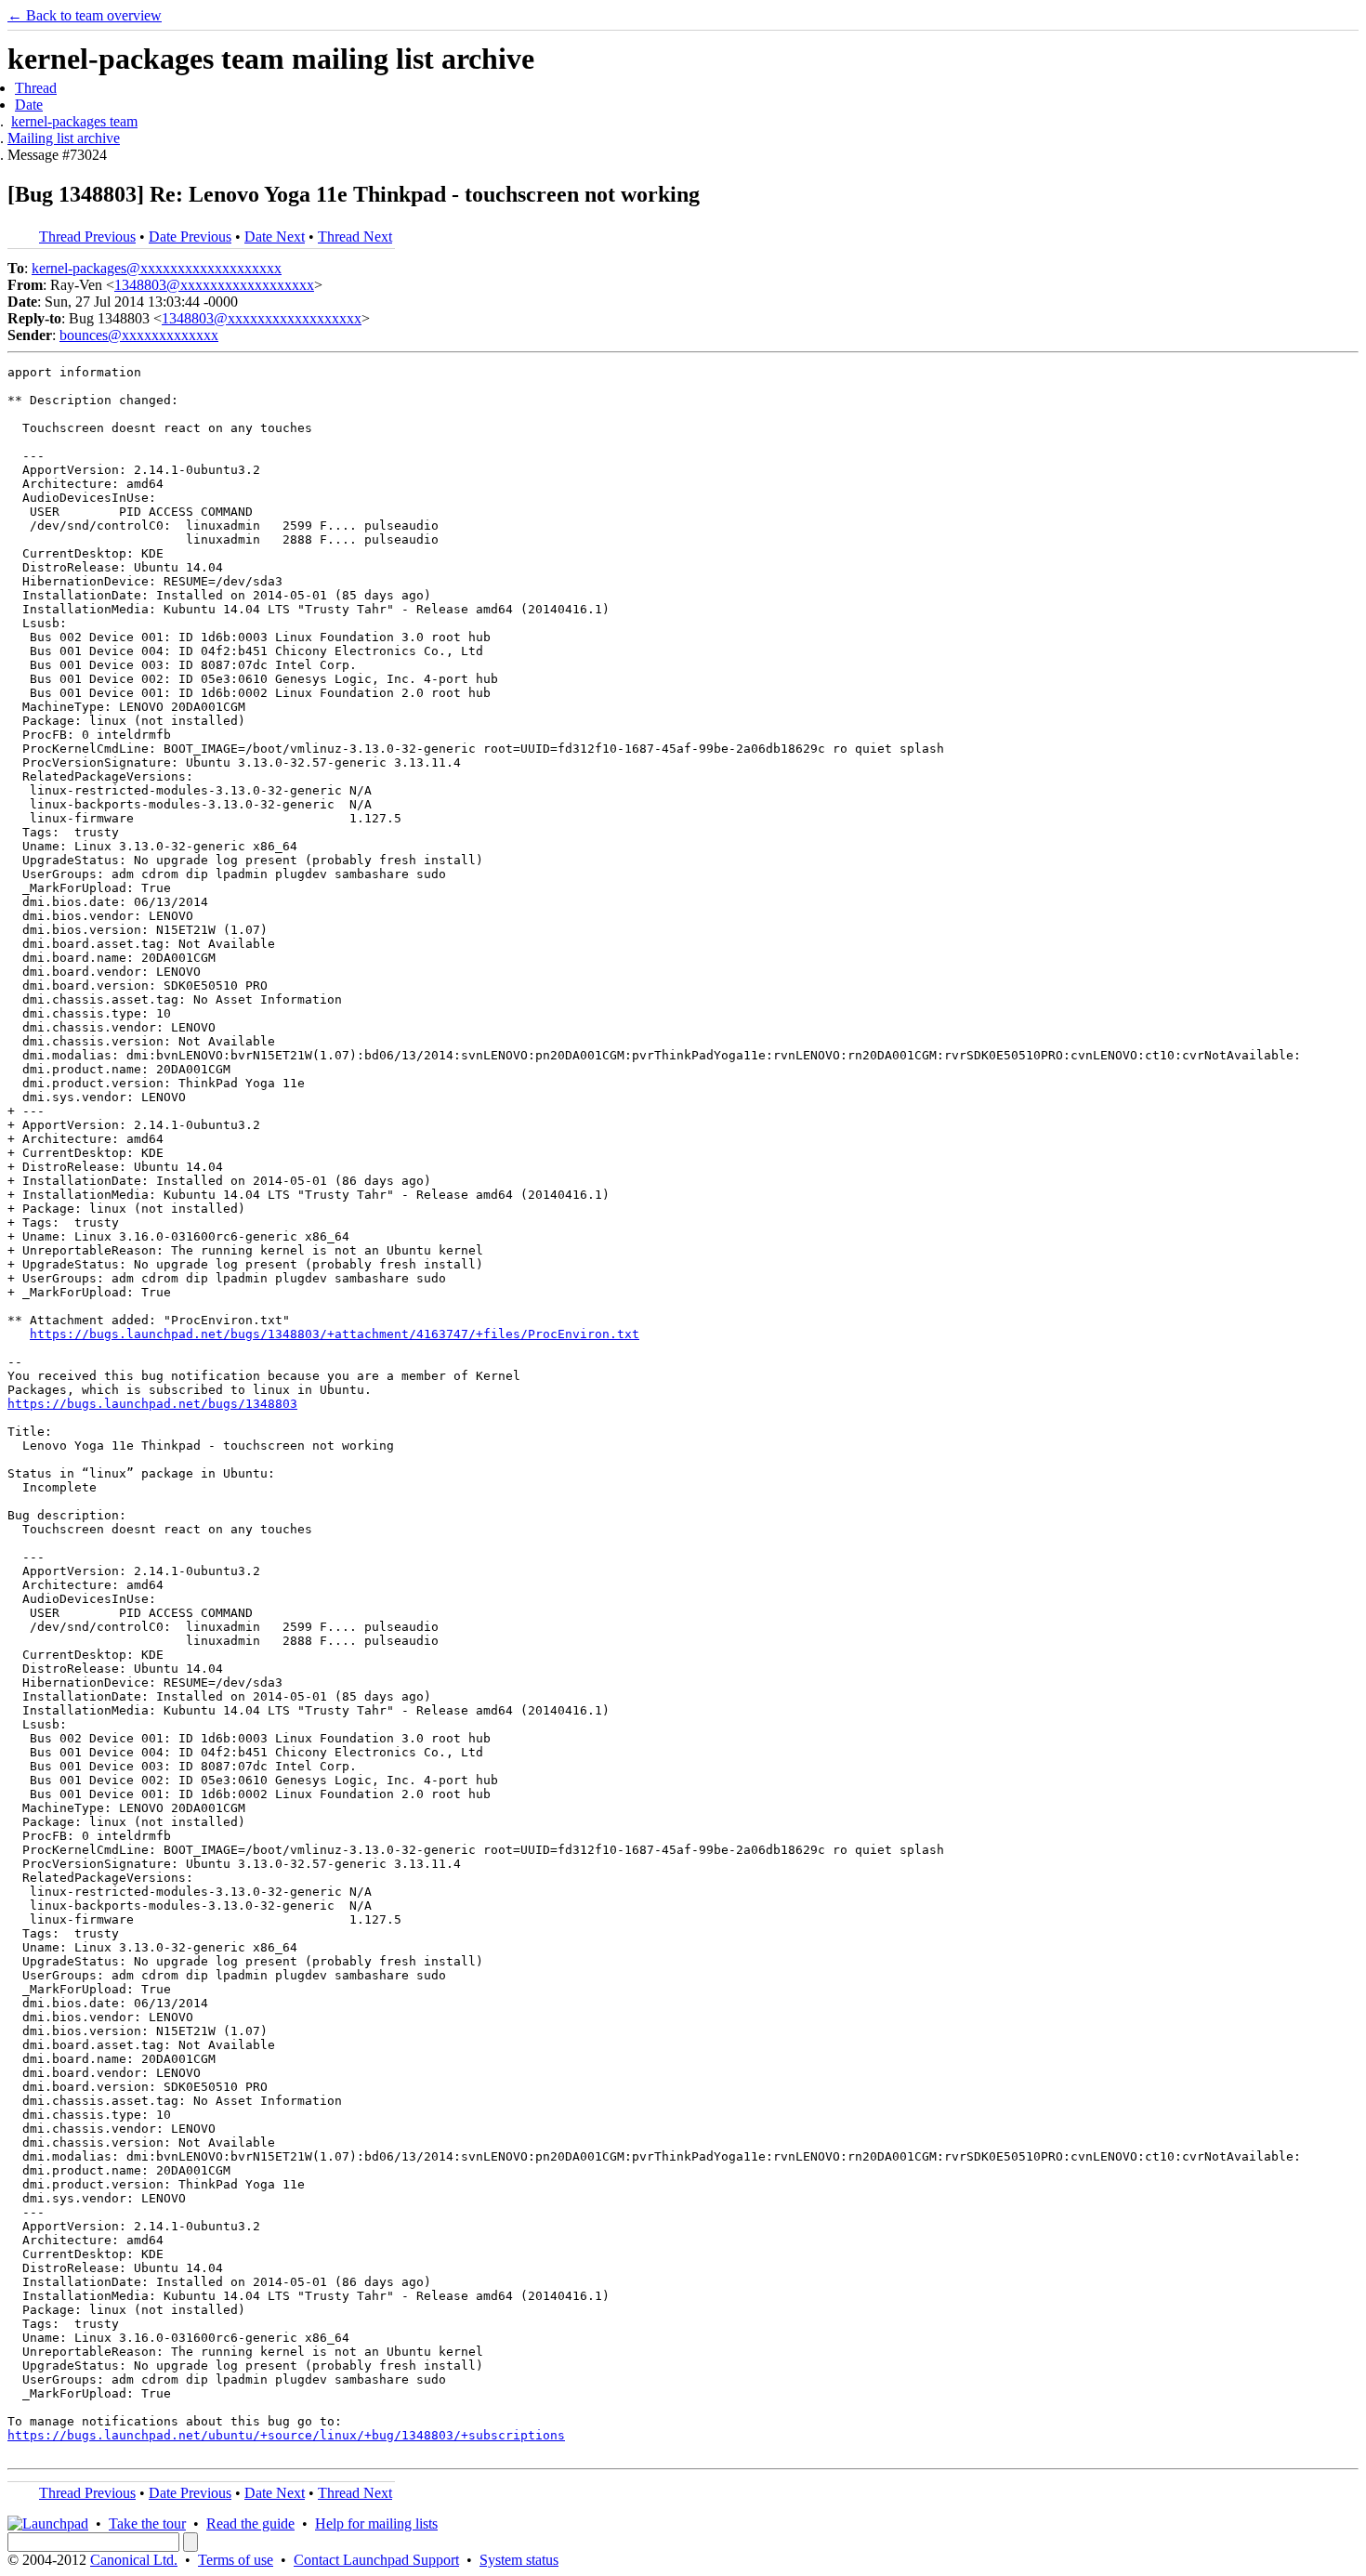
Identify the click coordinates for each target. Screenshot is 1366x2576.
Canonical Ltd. (134, 2560)
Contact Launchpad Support (376, 2560)
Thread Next (355, 237)
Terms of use (236, 2560)
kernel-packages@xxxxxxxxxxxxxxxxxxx (157, 268)
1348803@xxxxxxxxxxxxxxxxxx (214, 285)
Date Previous (190, 237)
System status (519, 2560)
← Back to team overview (85, 15)
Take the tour (147, 2523)
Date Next (275, 237)
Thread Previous (87, 237)
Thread (36, 88)
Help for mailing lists (376, 2523)
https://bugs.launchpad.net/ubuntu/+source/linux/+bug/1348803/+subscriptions (286, 2435)
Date (29, 105)
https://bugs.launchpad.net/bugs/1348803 (152, 1404)
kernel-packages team (74, 121)
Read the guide (250, 2523)
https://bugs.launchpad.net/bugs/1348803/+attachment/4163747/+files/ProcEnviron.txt (335, 1334)
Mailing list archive (64, 138)
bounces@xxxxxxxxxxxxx (139, 335)
